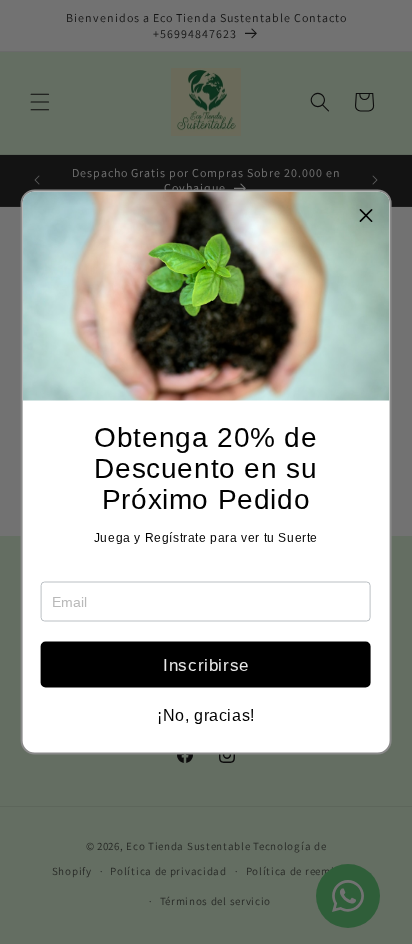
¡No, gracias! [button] (206, 716)
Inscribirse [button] (206, 664)
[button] (366, 215)
